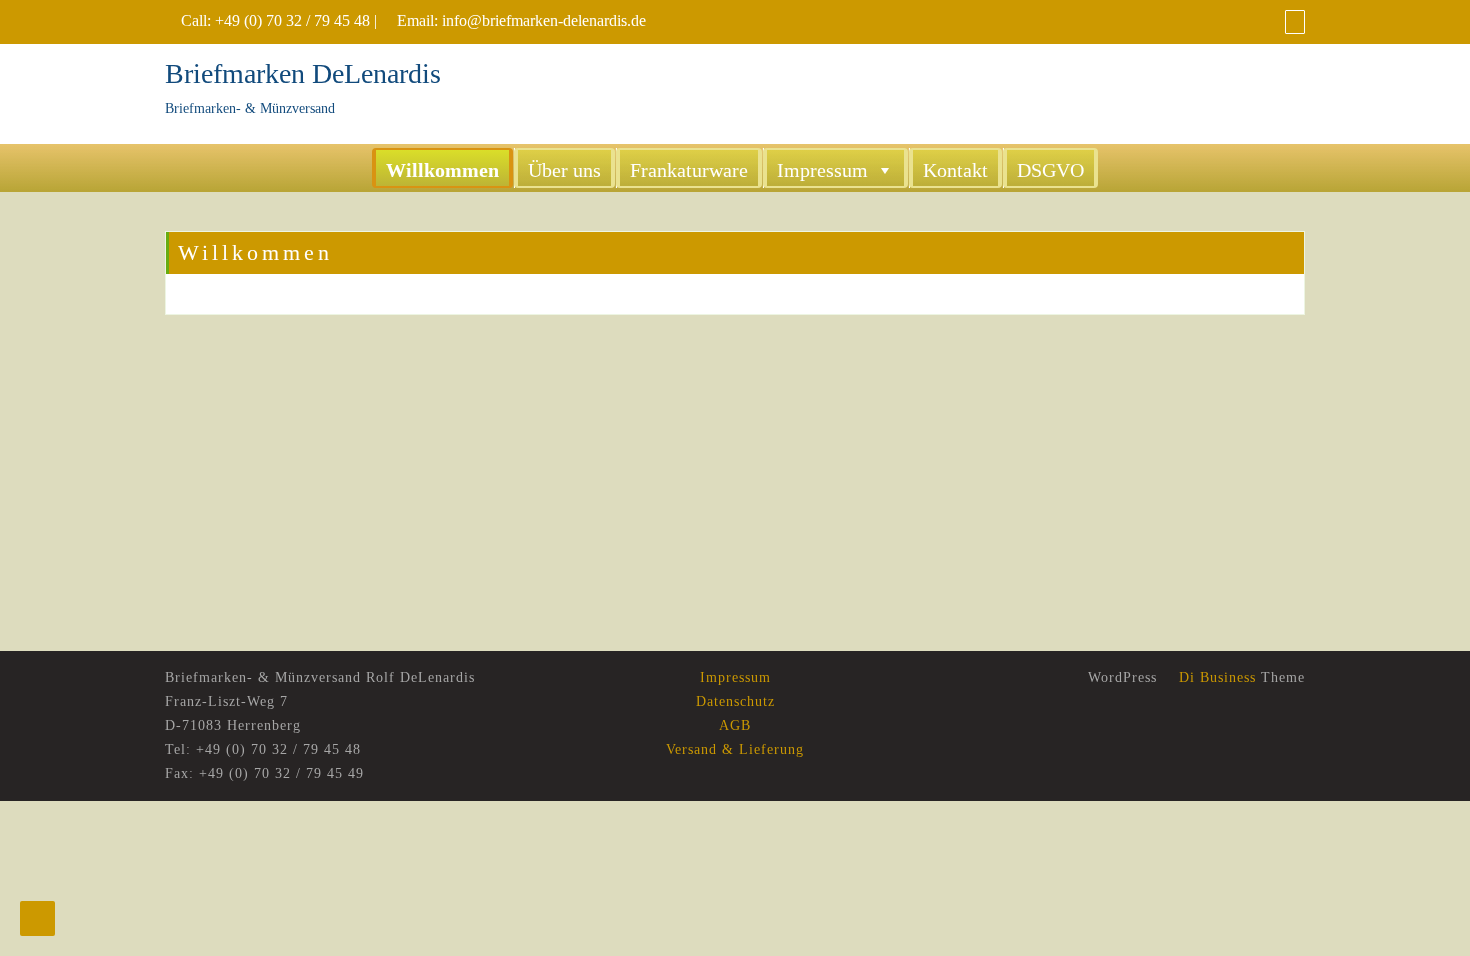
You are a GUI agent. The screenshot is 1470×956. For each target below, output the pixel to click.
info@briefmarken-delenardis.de (544, 20)
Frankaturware (689, 170)
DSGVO (1050, 170)
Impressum (822, 170)
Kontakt (955, 170)
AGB (735, 725)
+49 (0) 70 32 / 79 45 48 (292, 20)
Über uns (564, 170)
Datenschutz (735, 701)
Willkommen (442, 170)
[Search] (1295, 21)
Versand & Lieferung (735, 749)
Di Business (1215, 677)
